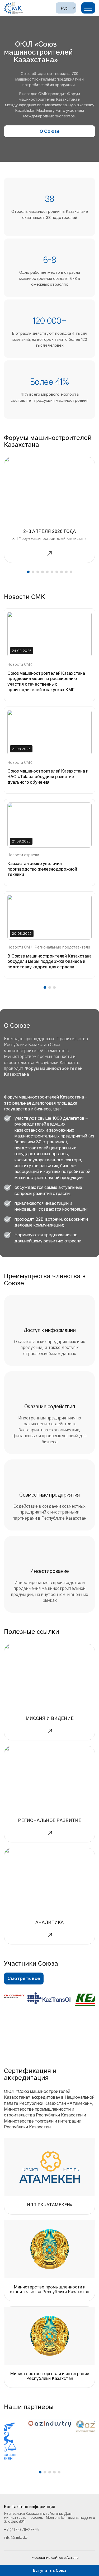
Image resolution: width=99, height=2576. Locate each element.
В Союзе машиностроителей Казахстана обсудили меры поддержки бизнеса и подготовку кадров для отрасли (49, 961)
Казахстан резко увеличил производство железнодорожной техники (42, 869)
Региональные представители (62, 947)
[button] (28, 572)
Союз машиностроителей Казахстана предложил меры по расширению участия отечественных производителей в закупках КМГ (46, 681)
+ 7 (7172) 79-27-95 (21, 2530)
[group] (49, 510)
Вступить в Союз (49, 2570)
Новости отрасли (23, 855)
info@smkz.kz (16, 2538)
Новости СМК (20, 664)
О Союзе (50, 131)
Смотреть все (24, 1978)
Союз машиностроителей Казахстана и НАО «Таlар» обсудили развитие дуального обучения (48, 777)
